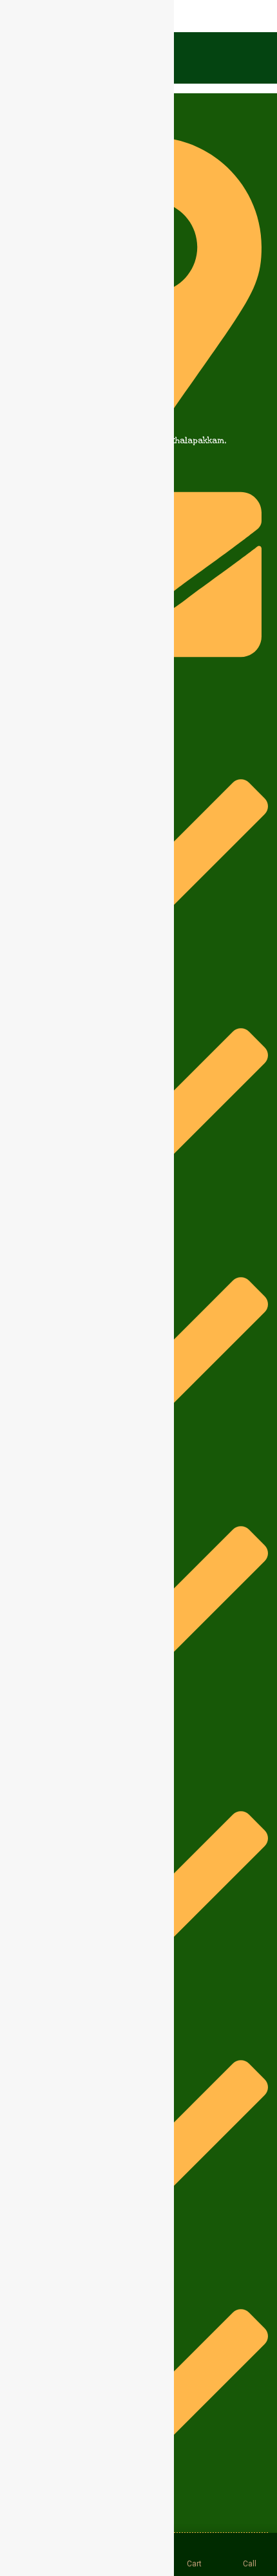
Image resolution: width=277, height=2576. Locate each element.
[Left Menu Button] (14, 18)
